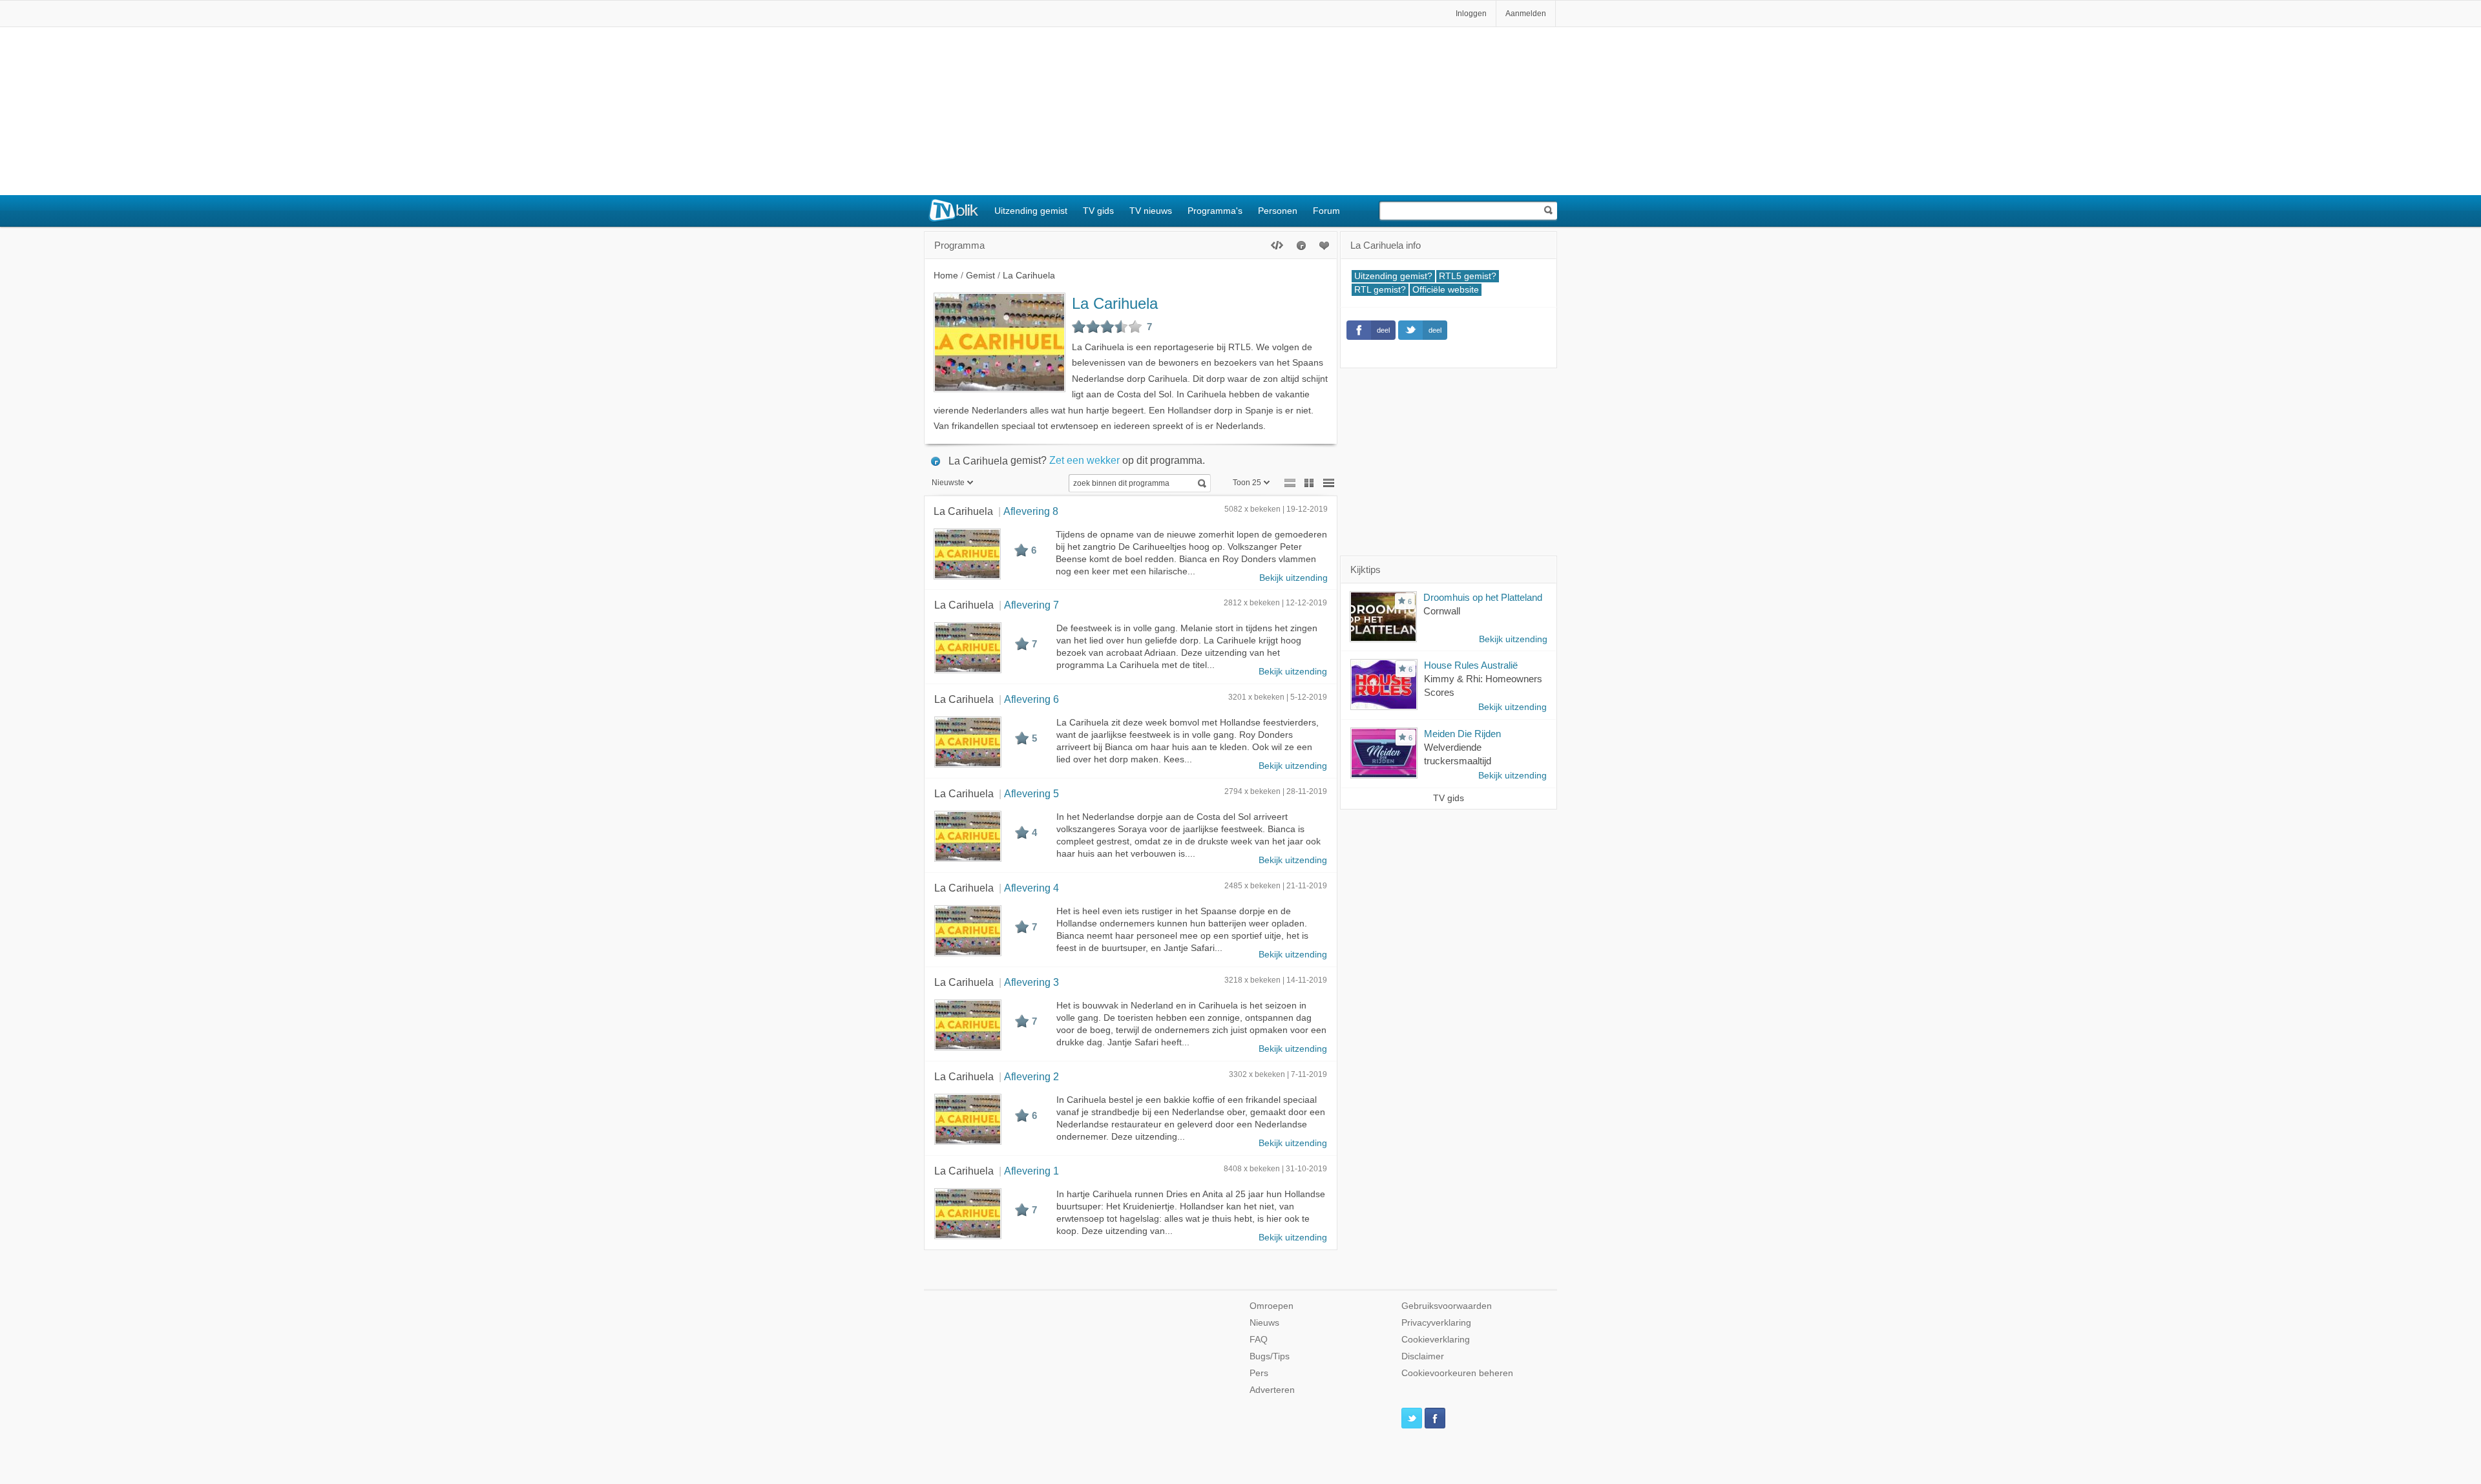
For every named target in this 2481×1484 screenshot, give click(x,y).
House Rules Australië (1471, 665)
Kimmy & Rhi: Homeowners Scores (1483, 685)
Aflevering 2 (1031, 1076)
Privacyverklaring (1436, 1323)
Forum (1326, 211)
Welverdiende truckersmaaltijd (1458, 754)
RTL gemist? (1380, 290)
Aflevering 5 (1031, 793)
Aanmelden (1526, 14)
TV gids (1098, 211)
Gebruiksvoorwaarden (1447, 1306)
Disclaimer (1423, 1356)
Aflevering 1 (1031, 1171)
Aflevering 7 (1031, 605)
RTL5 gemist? (1468, 276)
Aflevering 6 (1031, 699)
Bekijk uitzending (1293, 578)
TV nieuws (1151, 211)
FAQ (1259, 1340)
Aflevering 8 (1031, 511)
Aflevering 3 (1031, 982)
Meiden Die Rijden (1462, 734)
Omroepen (1272, 1306)
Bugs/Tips (1270, 1356)
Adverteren (1272, 1390)
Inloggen (1471, 14)
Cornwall (1442, 611)
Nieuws (1264, 1323)
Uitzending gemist (1031, 211)
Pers (1259, 1373)
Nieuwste (948, 483)
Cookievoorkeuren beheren (1457, 1373)
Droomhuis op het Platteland (1483, 597)
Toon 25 (1247, 483)
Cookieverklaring (1436, 1340)
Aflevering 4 (1031, 888)
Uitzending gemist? (1393, 276)
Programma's (1215, 211)
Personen (1278, 211)
